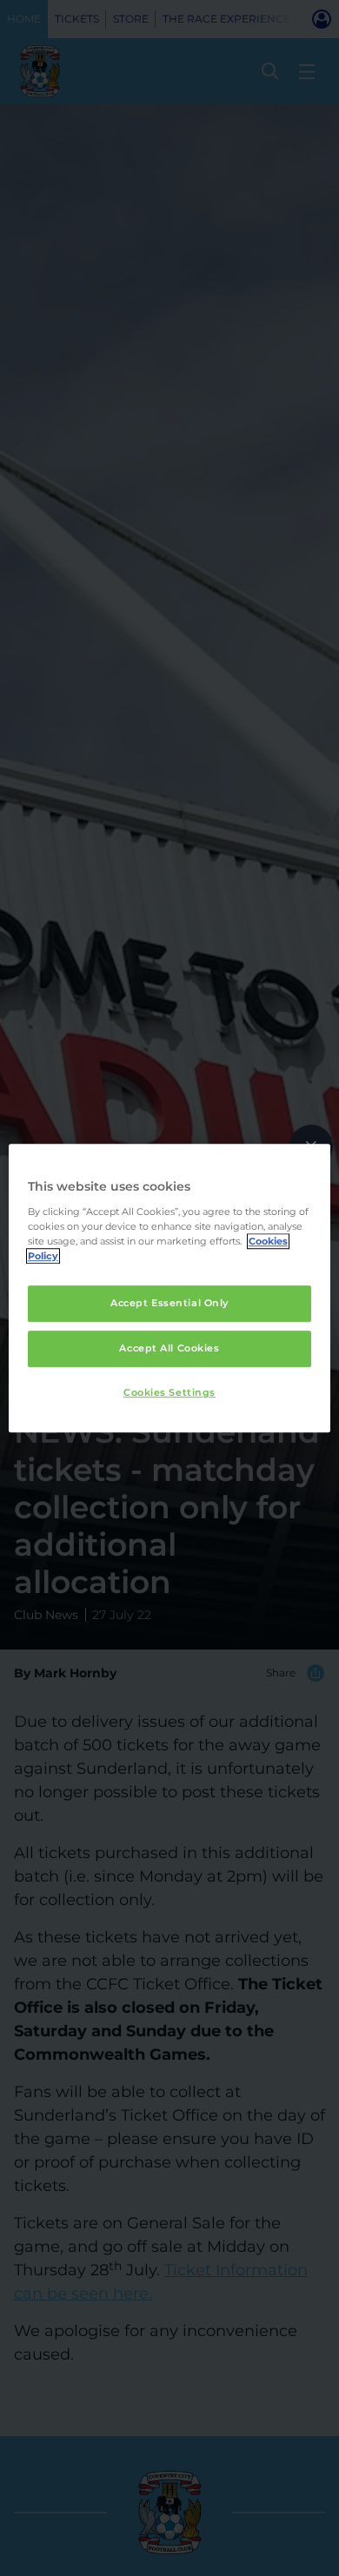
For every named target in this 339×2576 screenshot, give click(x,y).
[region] (170, 1288)
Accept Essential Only (169, 1303)
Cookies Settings (169, 1392)
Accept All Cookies (169, 1348)
